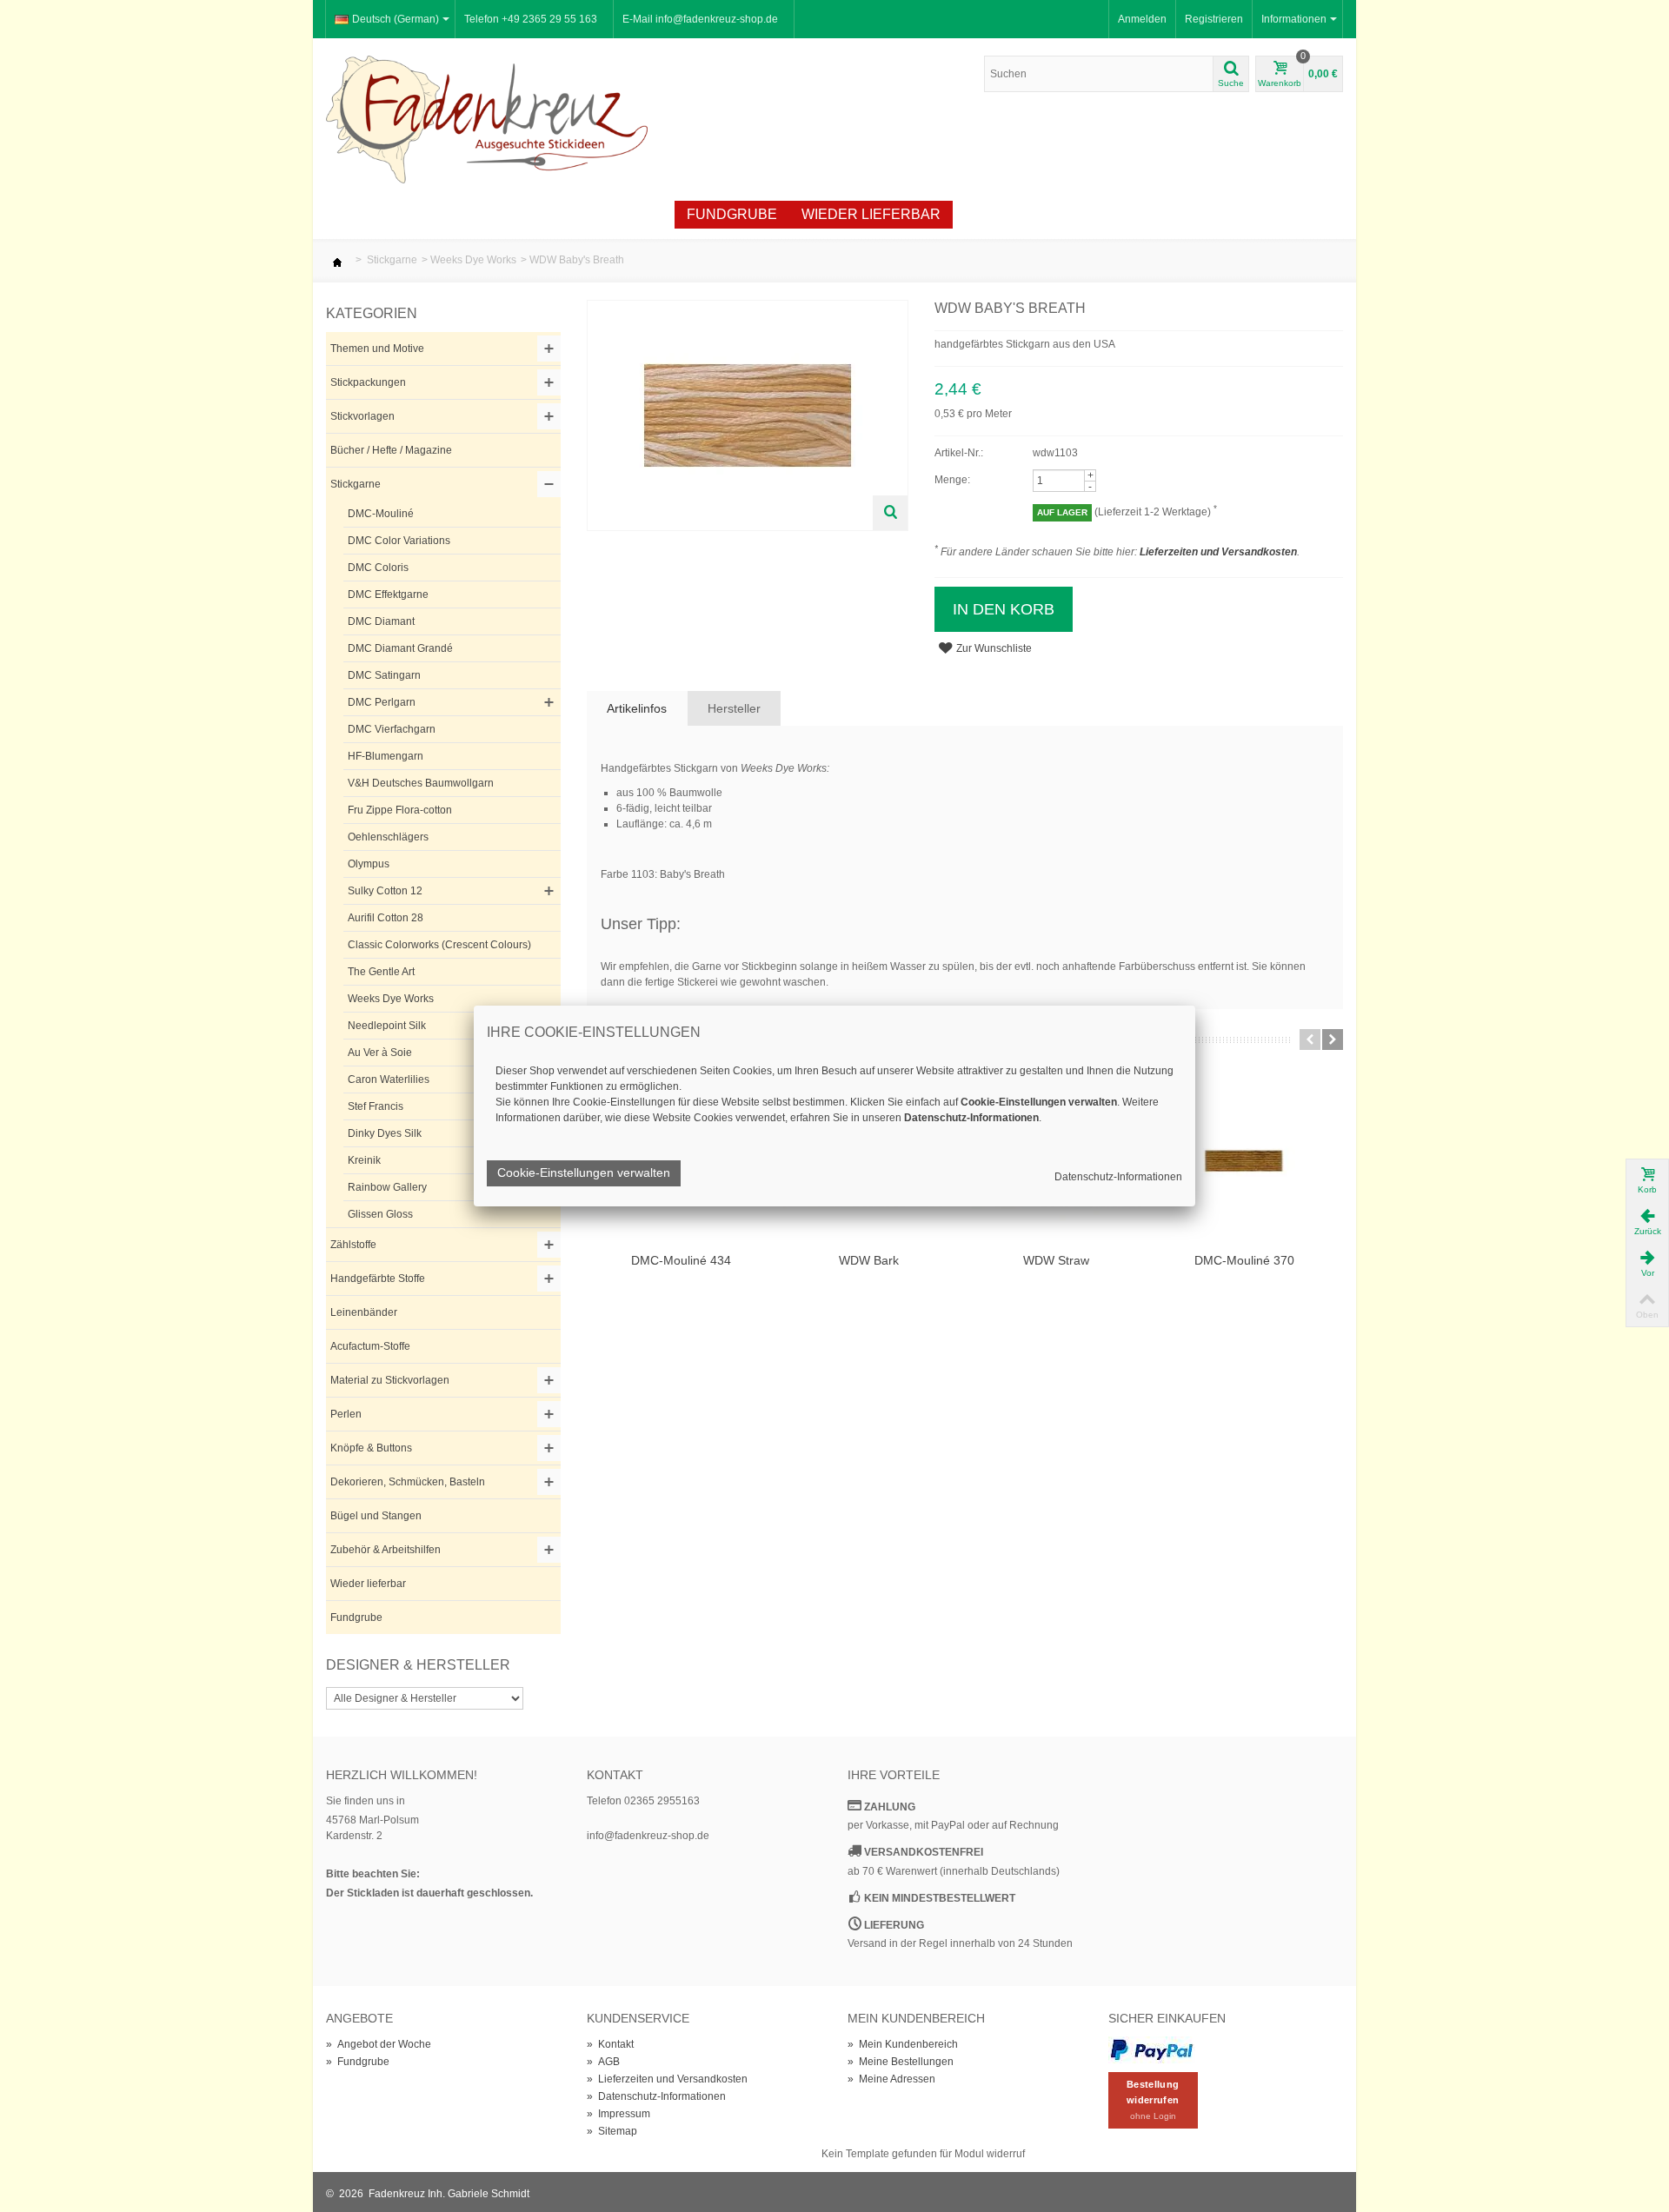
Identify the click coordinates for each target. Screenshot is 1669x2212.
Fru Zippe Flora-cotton (400, 810)
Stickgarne (392, 260)
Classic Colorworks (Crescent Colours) (439, 945)
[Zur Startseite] (337, 260)
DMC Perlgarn (382, 702)
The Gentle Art (381, 972)
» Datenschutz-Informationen (656, 2096)
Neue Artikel (427, 214)
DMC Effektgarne (388, 595)
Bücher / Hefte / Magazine (391, 450)
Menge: (952, 480)
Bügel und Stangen (376, 1516)
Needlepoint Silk (387, 1026)
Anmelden (1142, 19)
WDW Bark (869, 1260)
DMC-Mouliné (381, 514)
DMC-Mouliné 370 (1244, 1260)
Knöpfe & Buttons (371, 1448)
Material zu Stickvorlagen (390, 1380)
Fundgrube (732, 214)
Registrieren (1214, 19)
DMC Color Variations (399, 541)
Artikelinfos (637, 708)
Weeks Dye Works (473, 260)
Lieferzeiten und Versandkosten (1218, 552)
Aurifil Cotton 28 (386, 918)
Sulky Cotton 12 (385, 891)
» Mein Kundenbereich (903, 2044)
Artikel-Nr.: (959, 453)
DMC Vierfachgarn (392, 729)
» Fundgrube (358, 2062)
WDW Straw (1056, 1260)
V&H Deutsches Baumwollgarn (421, 783)
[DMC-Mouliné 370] (1244, 1161)
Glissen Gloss (380, 1214)
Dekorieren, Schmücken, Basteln (408, 1482)
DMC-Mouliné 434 (681, 1260)
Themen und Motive (377, 349)
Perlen (346, 1414)
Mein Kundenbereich (916, 2018)
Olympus (369, 864)
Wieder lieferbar (871, 214)
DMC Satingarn (384, 675)
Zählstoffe (353, 1245)
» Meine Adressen (891, 2079)
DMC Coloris (378, 568)
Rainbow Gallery (387, 1187)
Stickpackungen (368, 382)
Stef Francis (376, 1106)
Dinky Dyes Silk (385, 1133)
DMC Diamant (381, 621)
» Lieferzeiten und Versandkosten (667, 2079)
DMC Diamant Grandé (400, 648)
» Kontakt (610, 2044)
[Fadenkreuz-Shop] (487, 118)
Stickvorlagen (362, 416)
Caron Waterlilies (389, 1079)
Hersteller (734, 708)
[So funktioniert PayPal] (1152, 2049)
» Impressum (618, 2114)
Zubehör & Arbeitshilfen (386, 1550)
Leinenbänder (364, 1312)
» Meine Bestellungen (901, 2062)
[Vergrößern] (890, 513)
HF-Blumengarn (386, 756)
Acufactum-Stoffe (370, 1346)
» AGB (603, 2062)
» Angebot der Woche (379, 2044)
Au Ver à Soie (380, 1053)
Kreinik (364, 1160)
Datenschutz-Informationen (1118, 1177)
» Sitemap (612, 2131)
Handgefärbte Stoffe (378, 1279)
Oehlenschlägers (388, 837)
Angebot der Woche (582, 214)
